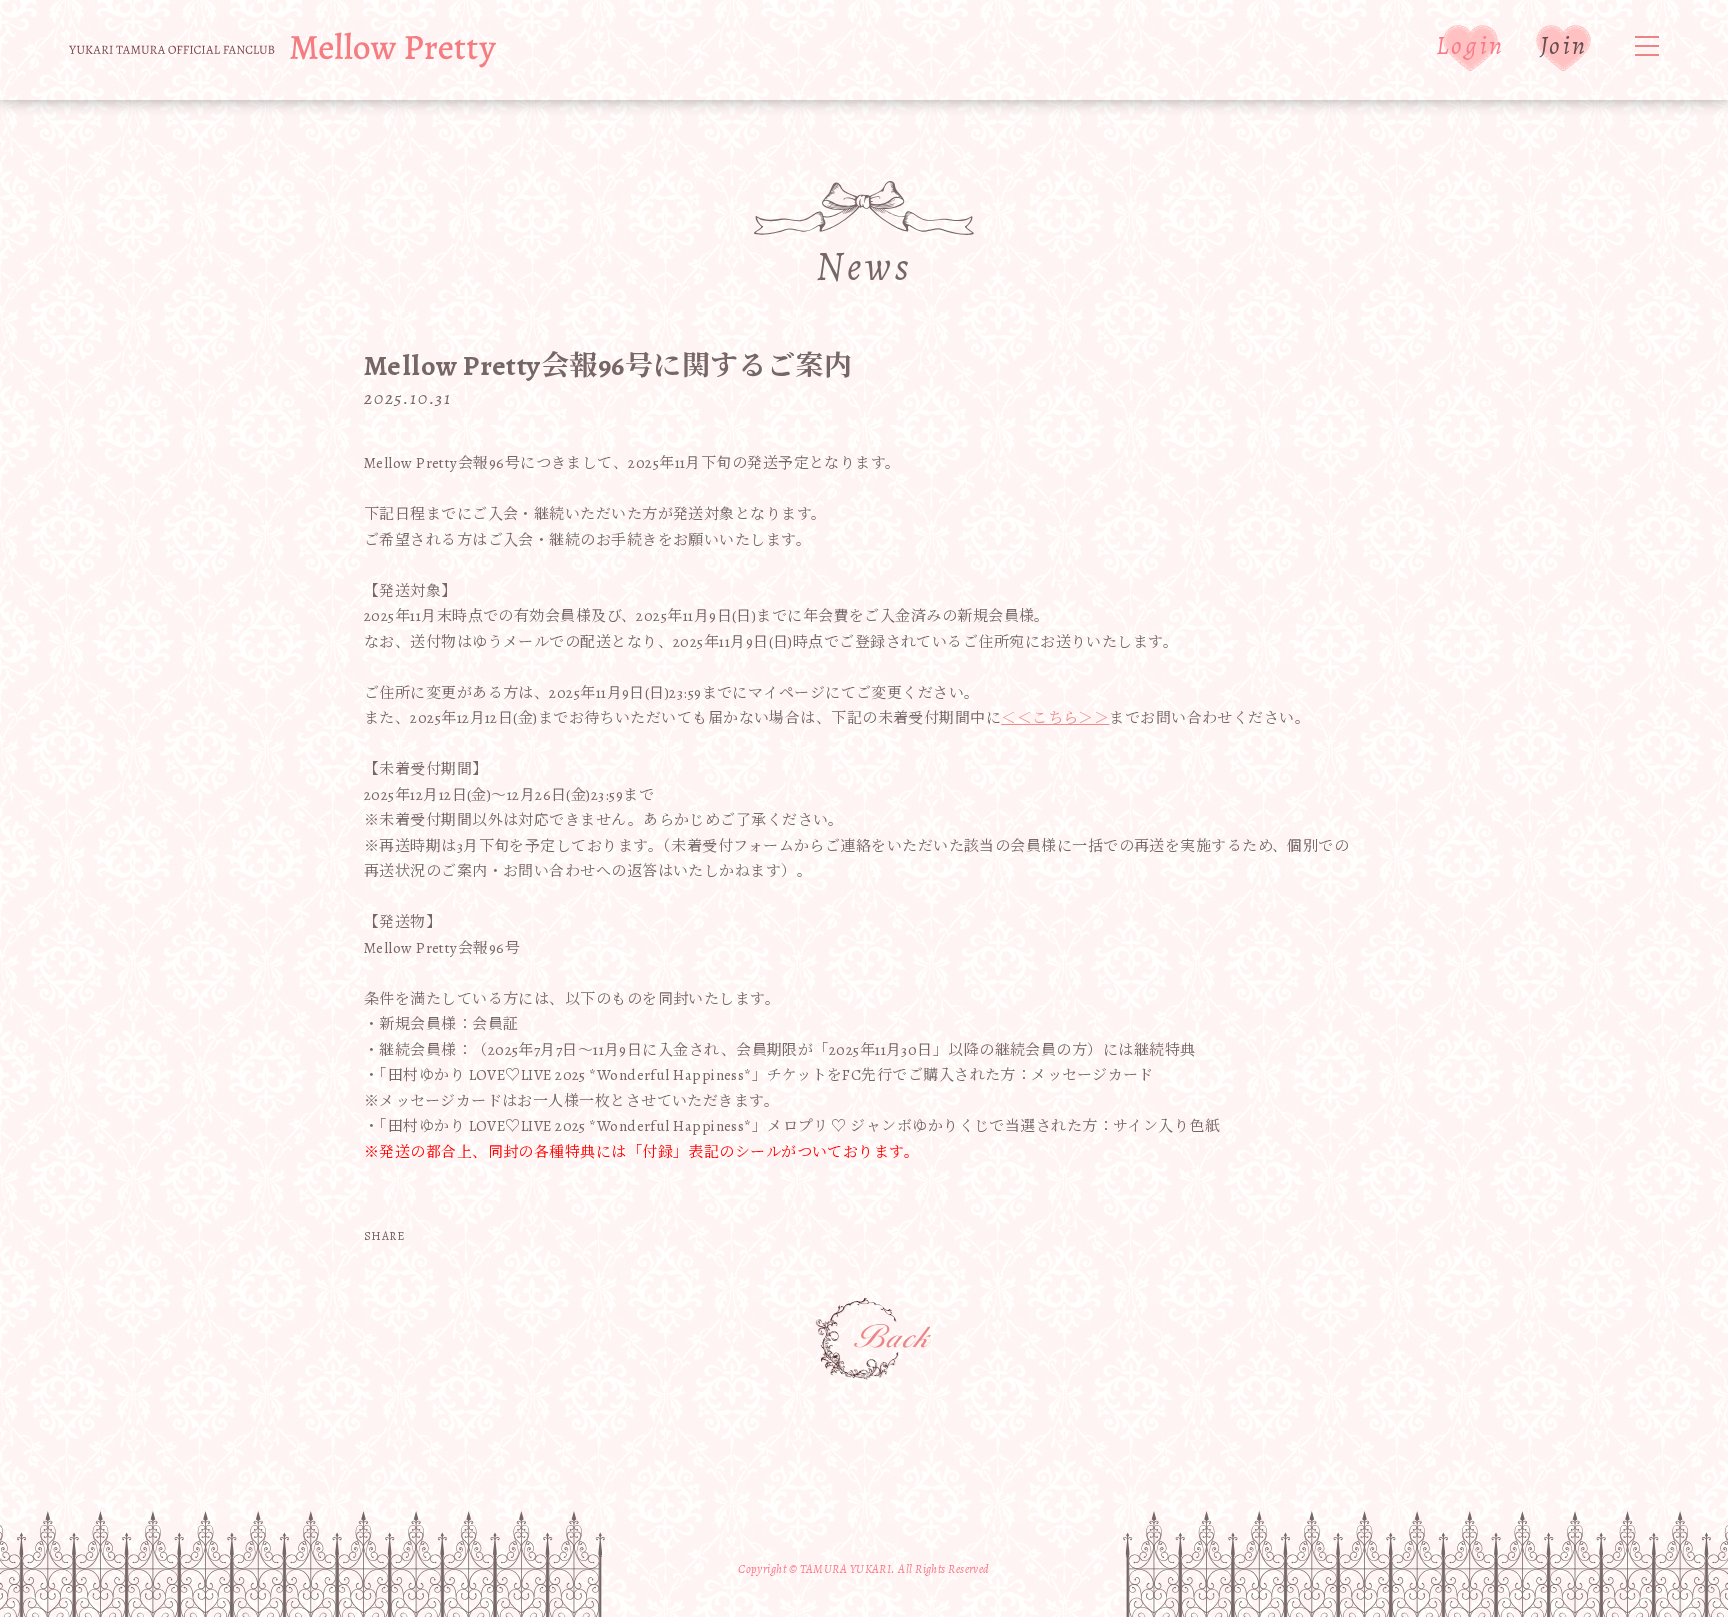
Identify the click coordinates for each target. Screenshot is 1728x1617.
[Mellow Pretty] (282, 50)
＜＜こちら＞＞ (1055, 718)
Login (1470, 45)
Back (874, 1339)
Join (1564, 45)
